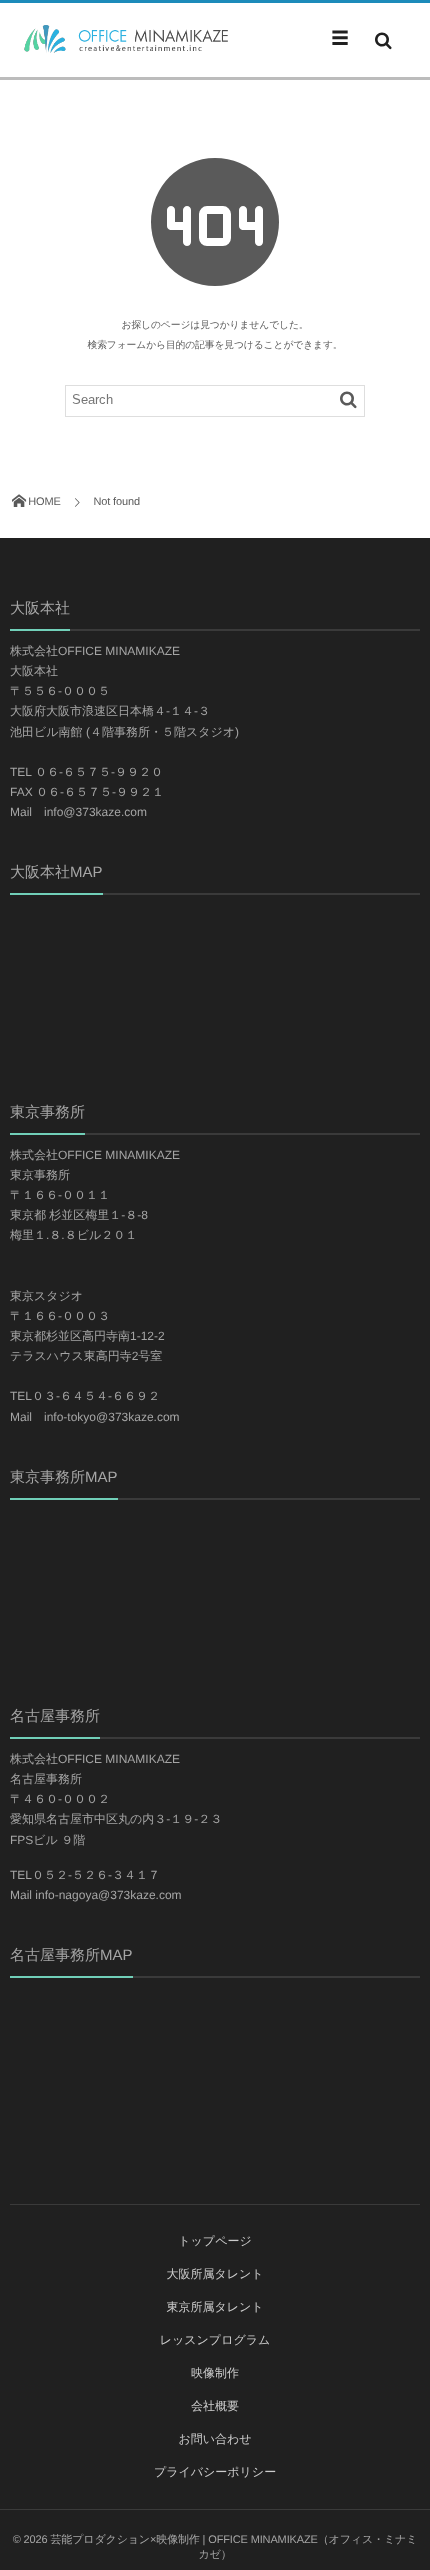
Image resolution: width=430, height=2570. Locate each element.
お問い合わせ (214, 2439)
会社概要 (215, 2406)
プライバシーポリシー (215, 2472)
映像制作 (215, 2373)
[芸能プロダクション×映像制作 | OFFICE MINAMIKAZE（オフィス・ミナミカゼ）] (119, 39)
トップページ (214, 2241)
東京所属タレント (214, 2307)
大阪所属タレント (214, 2274)
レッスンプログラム (215, 2340)
